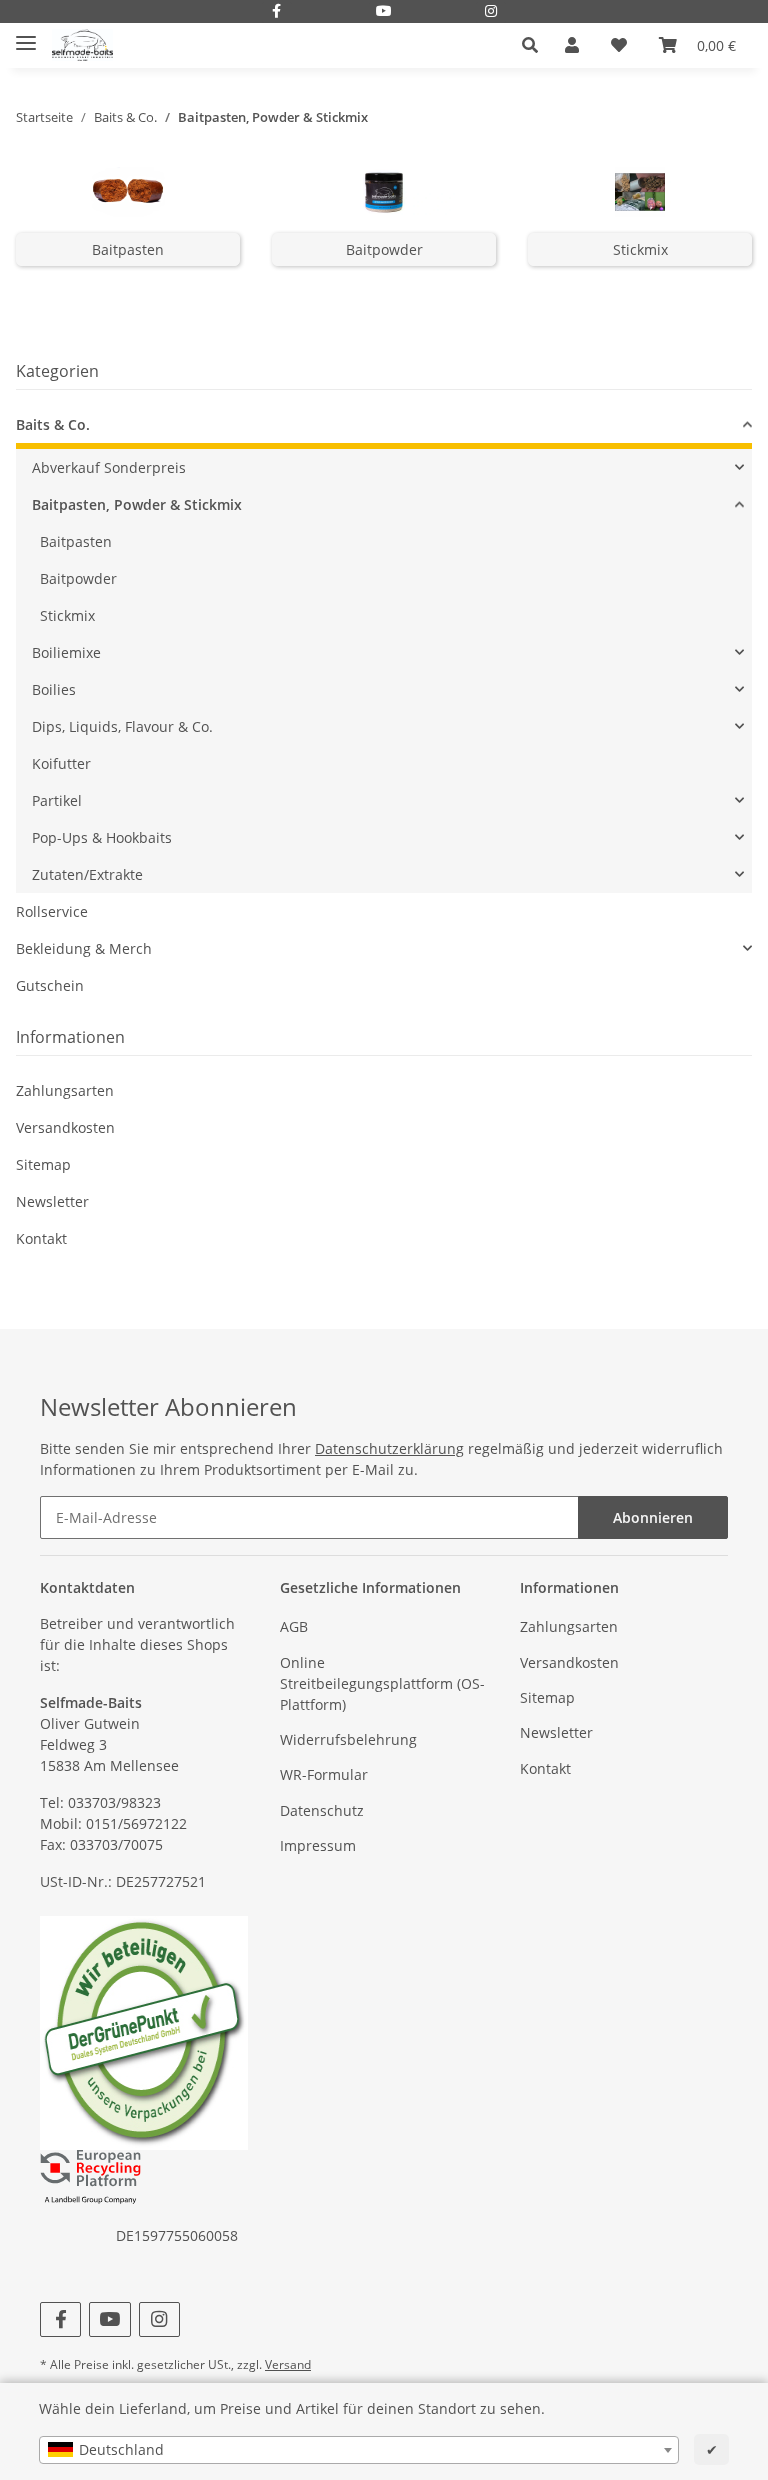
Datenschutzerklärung (389, 1448)
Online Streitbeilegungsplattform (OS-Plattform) (382, 1683)
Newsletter (52, 1201)
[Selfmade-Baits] (82, 45)
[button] (535, 45)
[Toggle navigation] (26, 35)
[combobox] (359, 2450)
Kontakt (41, 1238)
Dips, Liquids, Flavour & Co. (122, 726)
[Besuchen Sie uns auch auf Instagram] (491, 12)
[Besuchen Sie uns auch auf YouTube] (384, 12)
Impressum (318, 1845)
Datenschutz (322, 1810)
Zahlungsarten (65, 1090)
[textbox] (359, 2450)
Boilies (54, 689)
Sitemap (43, 1164)
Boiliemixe (66, 652)
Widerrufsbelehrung (348, 1739)
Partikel (57, 800)
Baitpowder (384, 249)
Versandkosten (65, 1127)
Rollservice (52, 911)
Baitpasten (128, 249)
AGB (294, 1626)
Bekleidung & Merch (84, 948)
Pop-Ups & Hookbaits (102, 837)
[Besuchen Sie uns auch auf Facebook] (277, 12)
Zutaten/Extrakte (87, 874)
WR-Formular (324, 1774)
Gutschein (50, 985)
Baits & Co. (53, 424)
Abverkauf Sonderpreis (109, 467)
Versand (288, 2364)
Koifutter (61, 763)
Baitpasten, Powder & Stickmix (137, 504)
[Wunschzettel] (619, 45)
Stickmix (640, 249)
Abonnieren (653, 1517)
